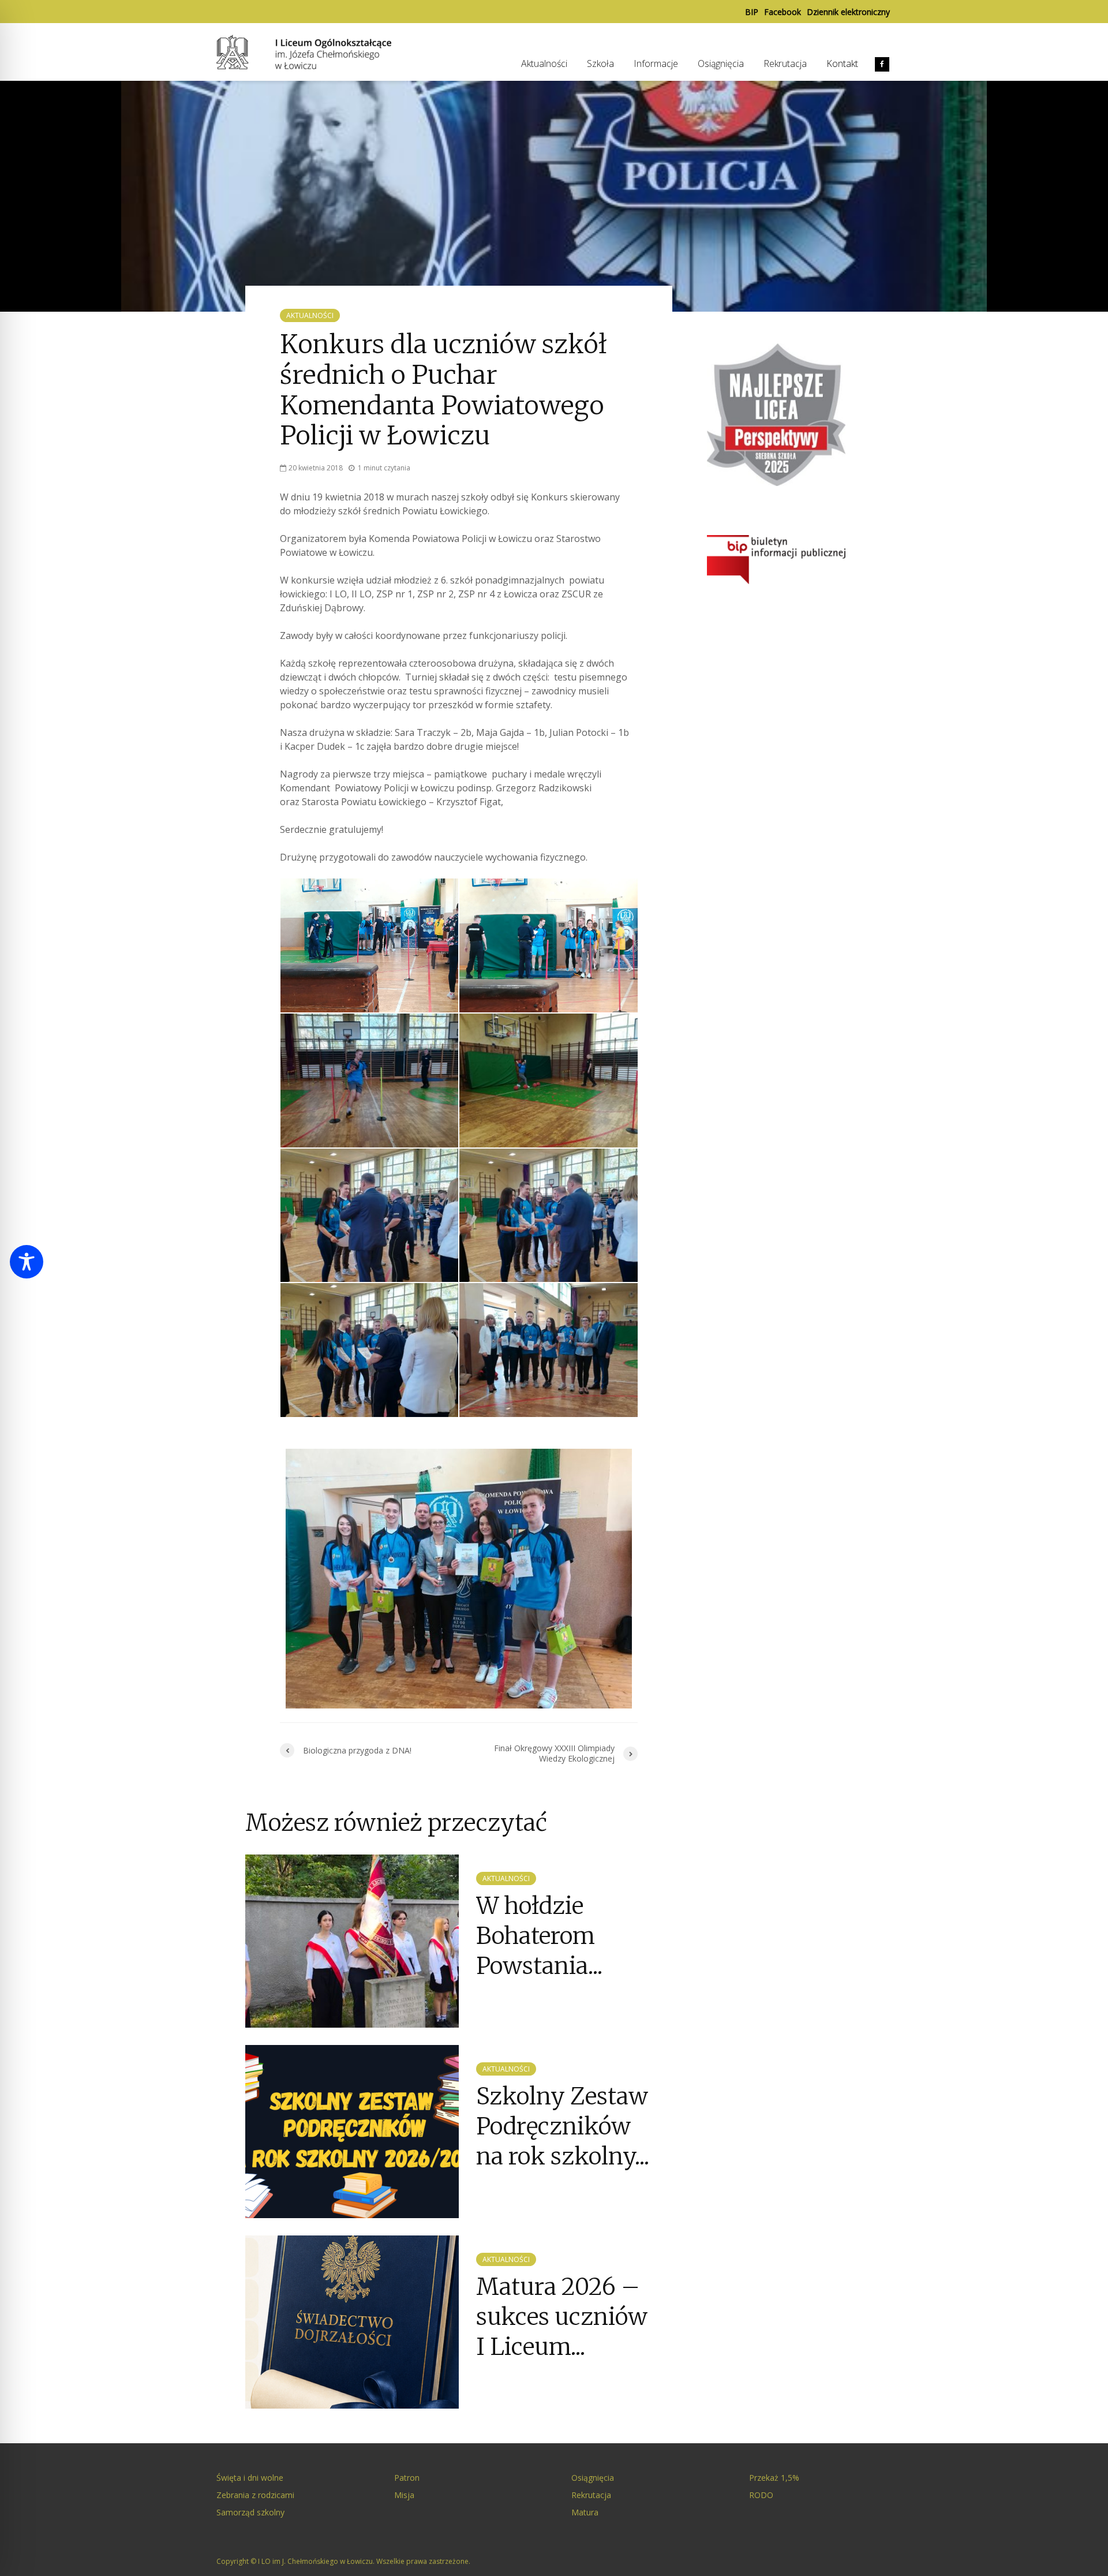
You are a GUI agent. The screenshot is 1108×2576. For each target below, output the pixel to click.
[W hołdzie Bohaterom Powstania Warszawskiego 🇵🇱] (352, 1940)
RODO (761, 2495)
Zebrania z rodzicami (255, 2495)
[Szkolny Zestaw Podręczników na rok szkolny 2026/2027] (352, 2130)
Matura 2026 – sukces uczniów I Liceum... (562, 2317)
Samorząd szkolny (250, 2512)
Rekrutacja (785, 63)
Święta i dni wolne (250, 2478)
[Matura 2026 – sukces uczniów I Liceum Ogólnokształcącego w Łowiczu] (352, 2321)
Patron (407, 2478)
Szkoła (600, 63)
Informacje (656, 63)
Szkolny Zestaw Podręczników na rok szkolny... (563, 2127)
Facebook (783, 12)
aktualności (310, 315)
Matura (585, 2512)
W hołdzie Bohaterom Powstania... (539, 1936)
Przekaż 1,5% (774, 2478)
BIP (752, 12)
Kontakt (842, 63)
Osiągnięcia (721, 63)
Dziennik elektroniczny (848, 12)
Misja (404, 2495)
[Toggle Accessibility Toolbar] (27, 1262)
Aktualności (544, 63)
